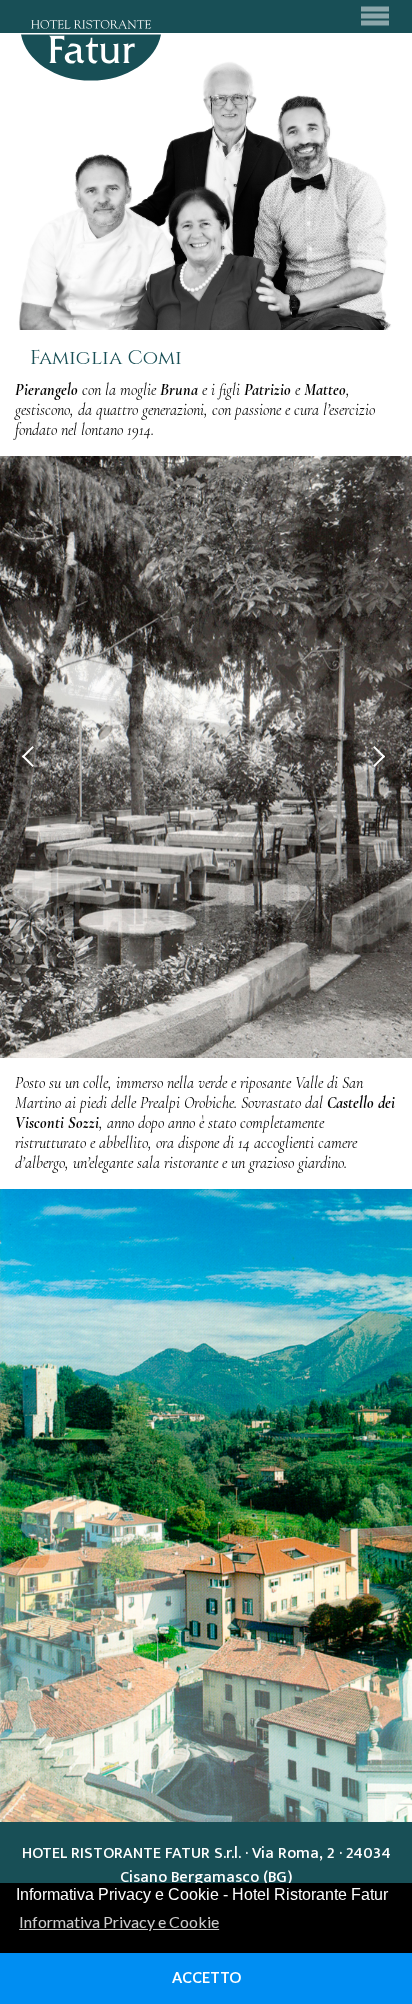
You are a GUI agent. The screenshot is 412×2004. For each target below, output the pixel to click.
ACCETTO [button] (206, 1977)
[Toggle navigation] (374, 16)
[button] (32, 756)
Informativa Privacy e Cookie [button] (119, 1921)
